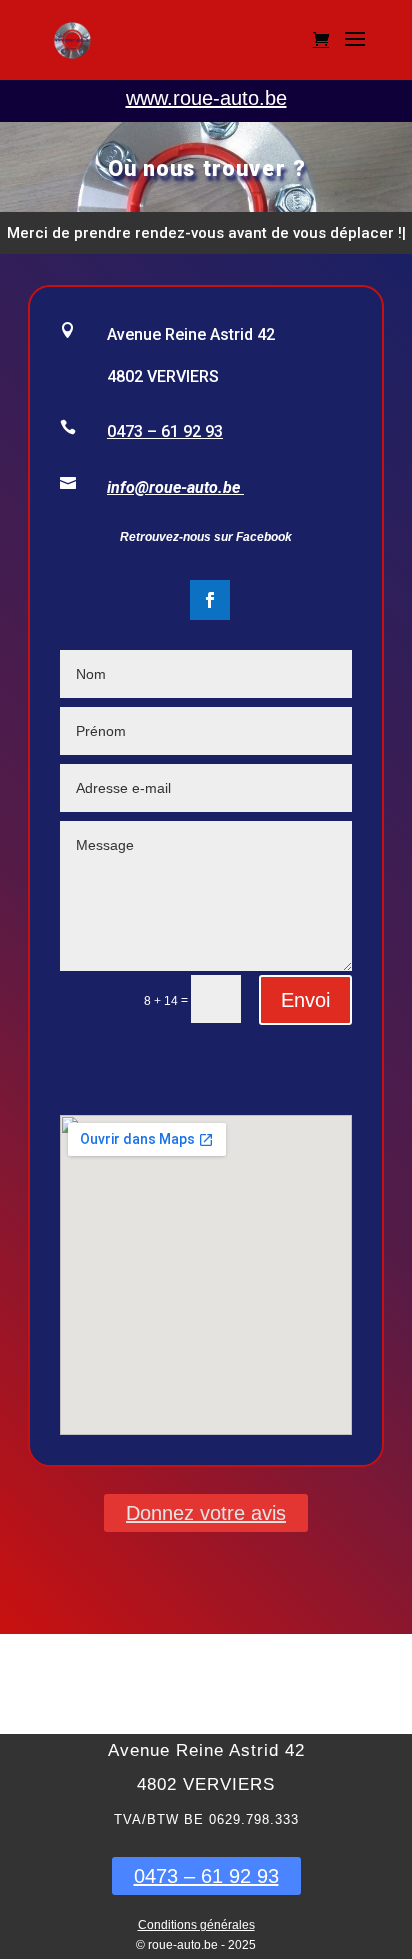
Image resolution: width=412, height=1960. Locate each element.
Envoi (305, 1000)
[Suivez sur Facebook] (210, 600)
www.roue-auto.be (206, 98)
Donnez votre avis (206, 1513)
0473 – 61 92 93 (165, 431)
